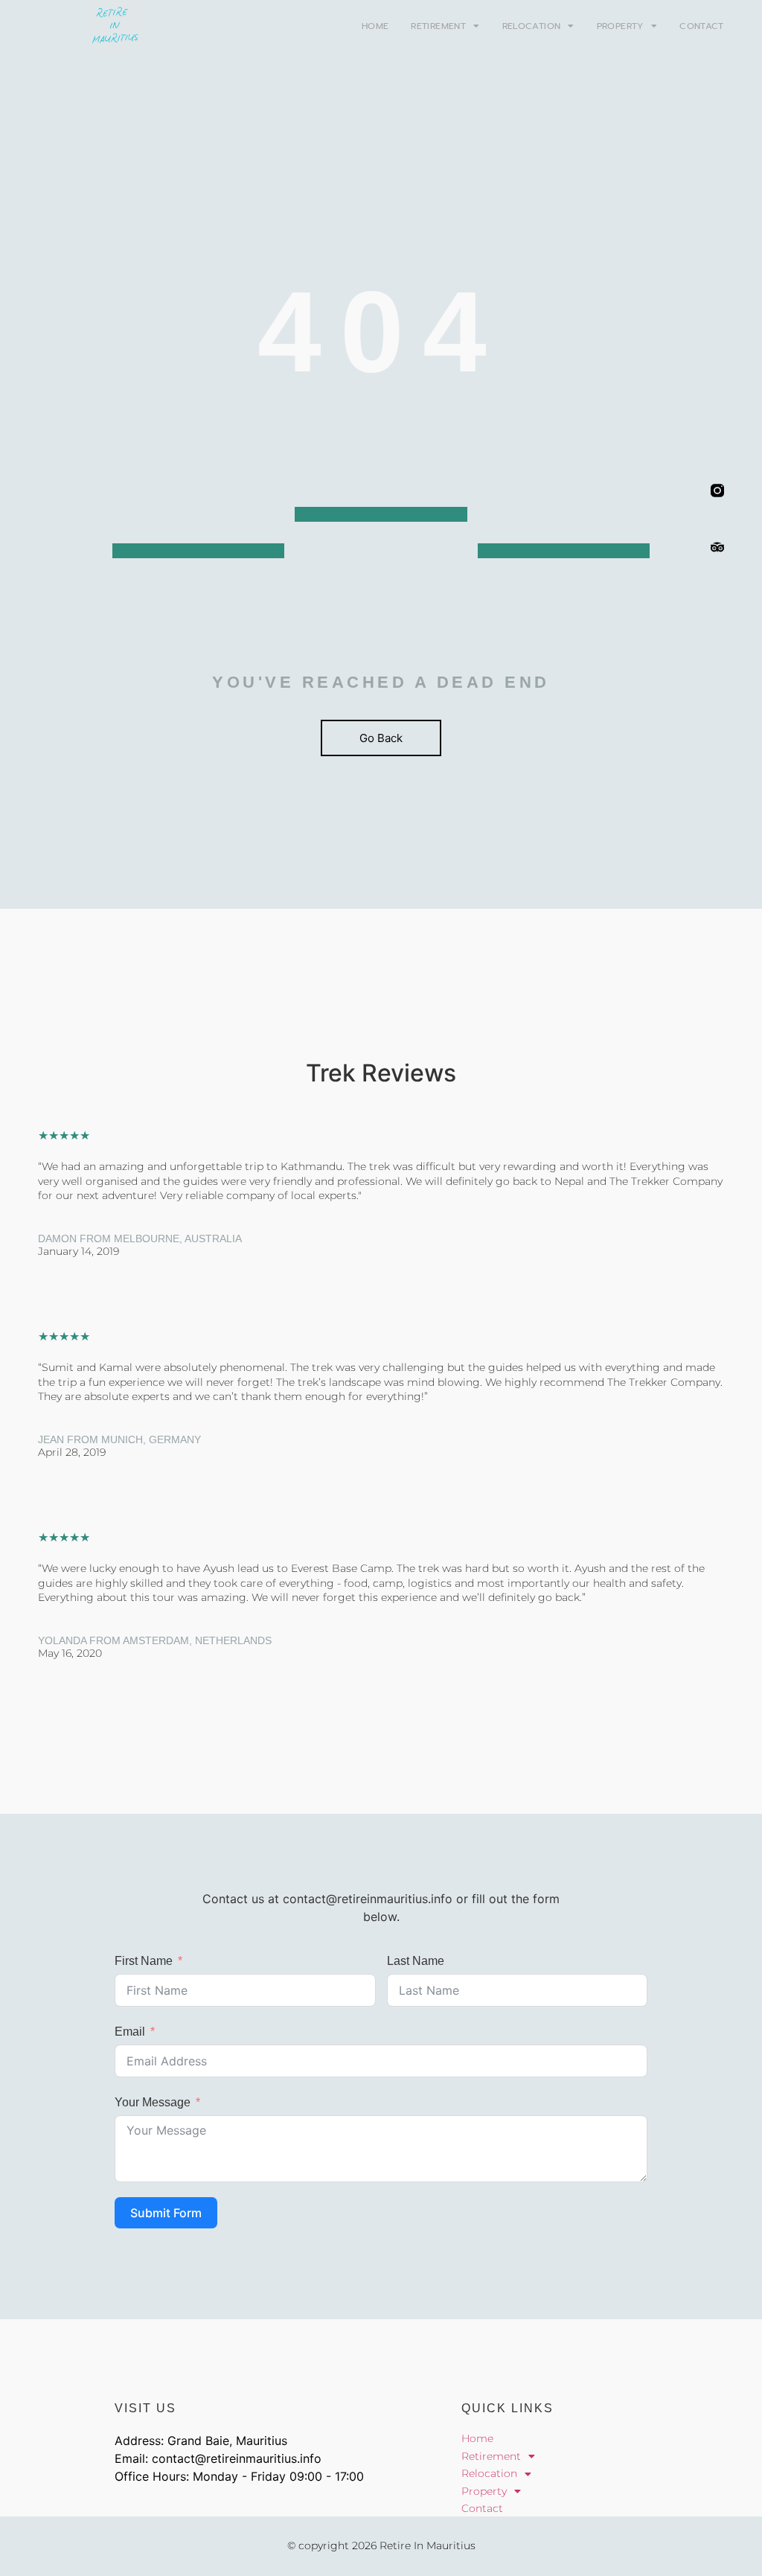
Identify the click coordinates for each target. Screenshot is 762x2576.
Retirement (438, 26)
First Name (144, 1961)
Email (130, 2032)
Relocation (532, 26)
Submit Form (166, 2213)
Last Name (416, 1961)
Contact (702, 26)
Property (620, 26)
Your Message (153, 2102)
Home (375, 26)
